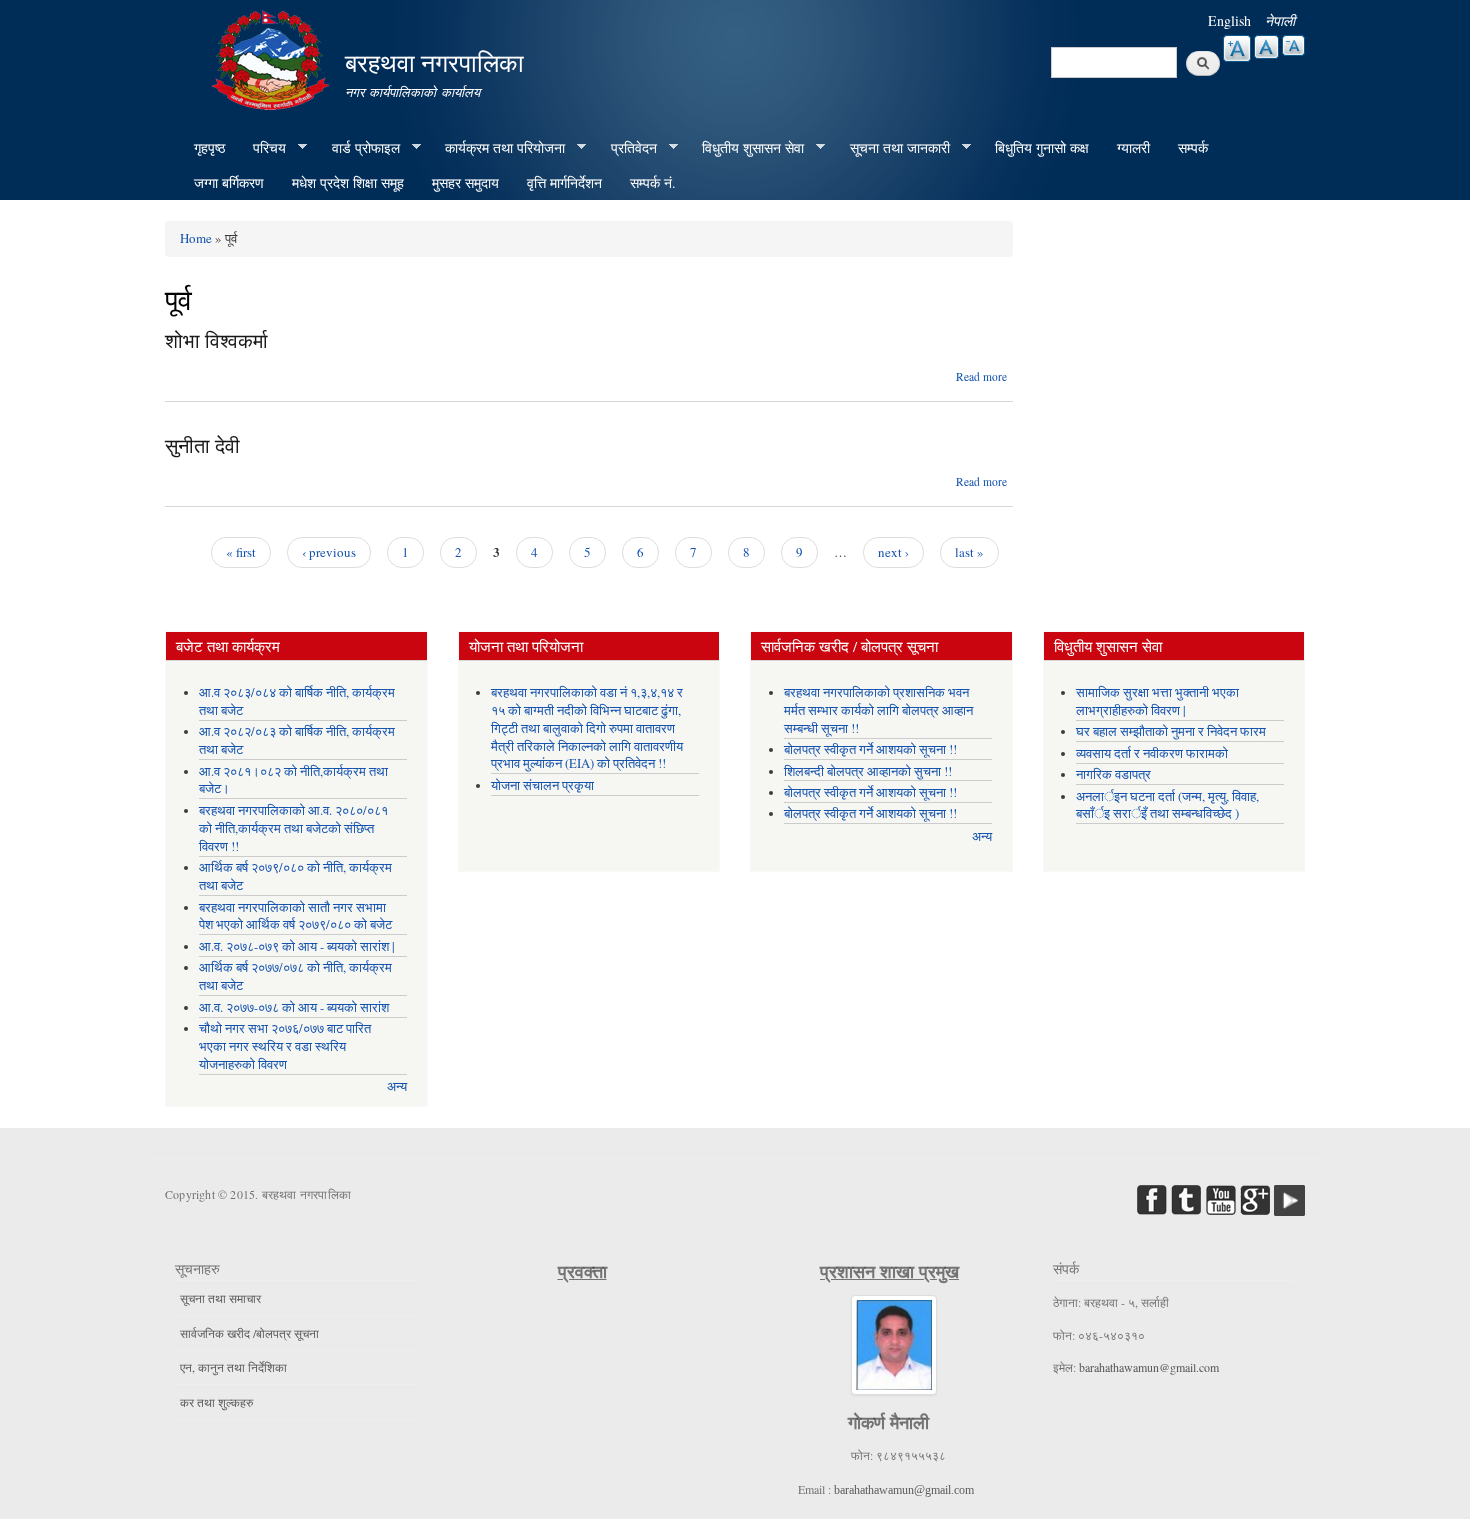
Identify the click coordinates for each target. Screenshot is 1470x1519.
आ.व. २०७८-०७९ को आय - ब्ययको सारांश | (297, 946)
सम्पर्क (1193, 147)
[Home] (273, 57)
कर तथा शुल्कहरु (216, 1402)
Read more (981, 376)
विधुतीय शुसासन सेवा (746, 148)
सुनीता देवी (202, 445)
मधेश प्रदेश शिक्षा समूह (348, 182)
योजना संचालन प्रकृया (542, 785)
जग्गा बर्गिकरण (229, 182)
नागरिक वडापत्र (1113, 774)
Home (196, 238)
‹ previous (329, 552)
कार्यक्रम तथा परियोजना (498, 148)
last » (969, 552)
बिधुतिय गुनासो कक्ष (1042, 147)
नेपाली (1280, 20)
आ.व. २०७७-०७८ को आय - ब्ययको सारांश (294, 1007)
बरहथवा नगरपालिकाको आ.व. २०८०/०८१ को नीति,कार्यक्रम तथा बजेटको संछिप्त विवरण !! (293, 828)
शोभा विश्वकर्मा (216, 340)
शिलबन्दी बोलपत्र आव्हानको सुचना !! (868, 771)
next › (893, 552)
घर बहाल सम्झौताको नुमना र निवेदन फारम (1171, 731)
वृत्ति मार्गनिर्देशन (564, 182)
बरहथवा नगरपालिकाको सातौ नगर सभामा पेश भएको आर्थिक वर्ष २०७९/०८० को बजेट (295, 916)
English (1229, 20)
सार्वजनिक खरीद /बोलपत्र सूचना (249, 1333)
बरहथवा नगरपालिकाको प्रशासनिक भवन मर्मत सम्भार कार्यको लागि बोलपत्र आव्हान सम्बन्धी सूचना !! (878, 710)
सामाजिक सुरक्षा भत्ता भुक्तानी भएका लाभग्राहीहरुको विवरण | (1157, 701)
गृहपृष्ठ (209, 147)
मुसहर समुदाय (465, 182)
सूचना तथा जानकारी (893, 148)
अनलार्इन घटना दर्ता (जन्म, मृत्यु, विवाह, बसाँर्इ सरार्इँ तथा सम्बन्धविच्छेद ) (1167, 805)
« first (241, 552)
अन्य (397, 1086)
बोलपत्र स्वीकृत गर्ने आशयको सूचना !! (870, 749)
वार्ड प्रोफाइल (359, 148)
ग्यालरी (1133, 147)
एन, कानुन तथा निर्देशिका (233, 1367)
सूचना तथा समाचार (220, 1298)
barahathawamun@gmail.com (904, 1490)
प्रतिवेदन (627, 148)
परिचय (262, 148)
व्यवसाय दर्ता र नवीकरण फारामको (1152, 753)
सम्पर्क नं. (653, 182)
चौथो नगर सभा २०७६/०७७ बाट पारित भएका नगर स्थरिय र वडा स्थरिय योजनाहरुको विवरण (285, 1046)
